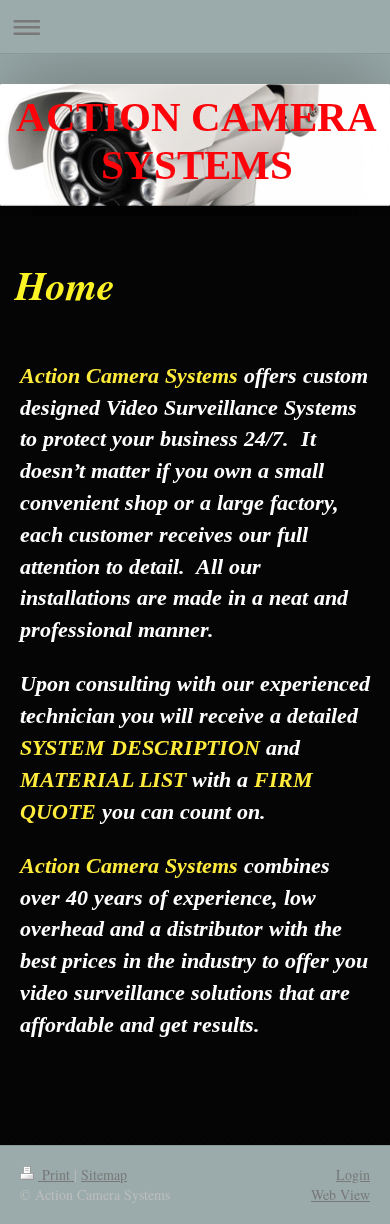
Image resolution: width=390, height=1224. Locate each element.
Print (56, 1174)
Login (353, 1174)
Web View (340, 1194)
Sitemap (104, 1174)
